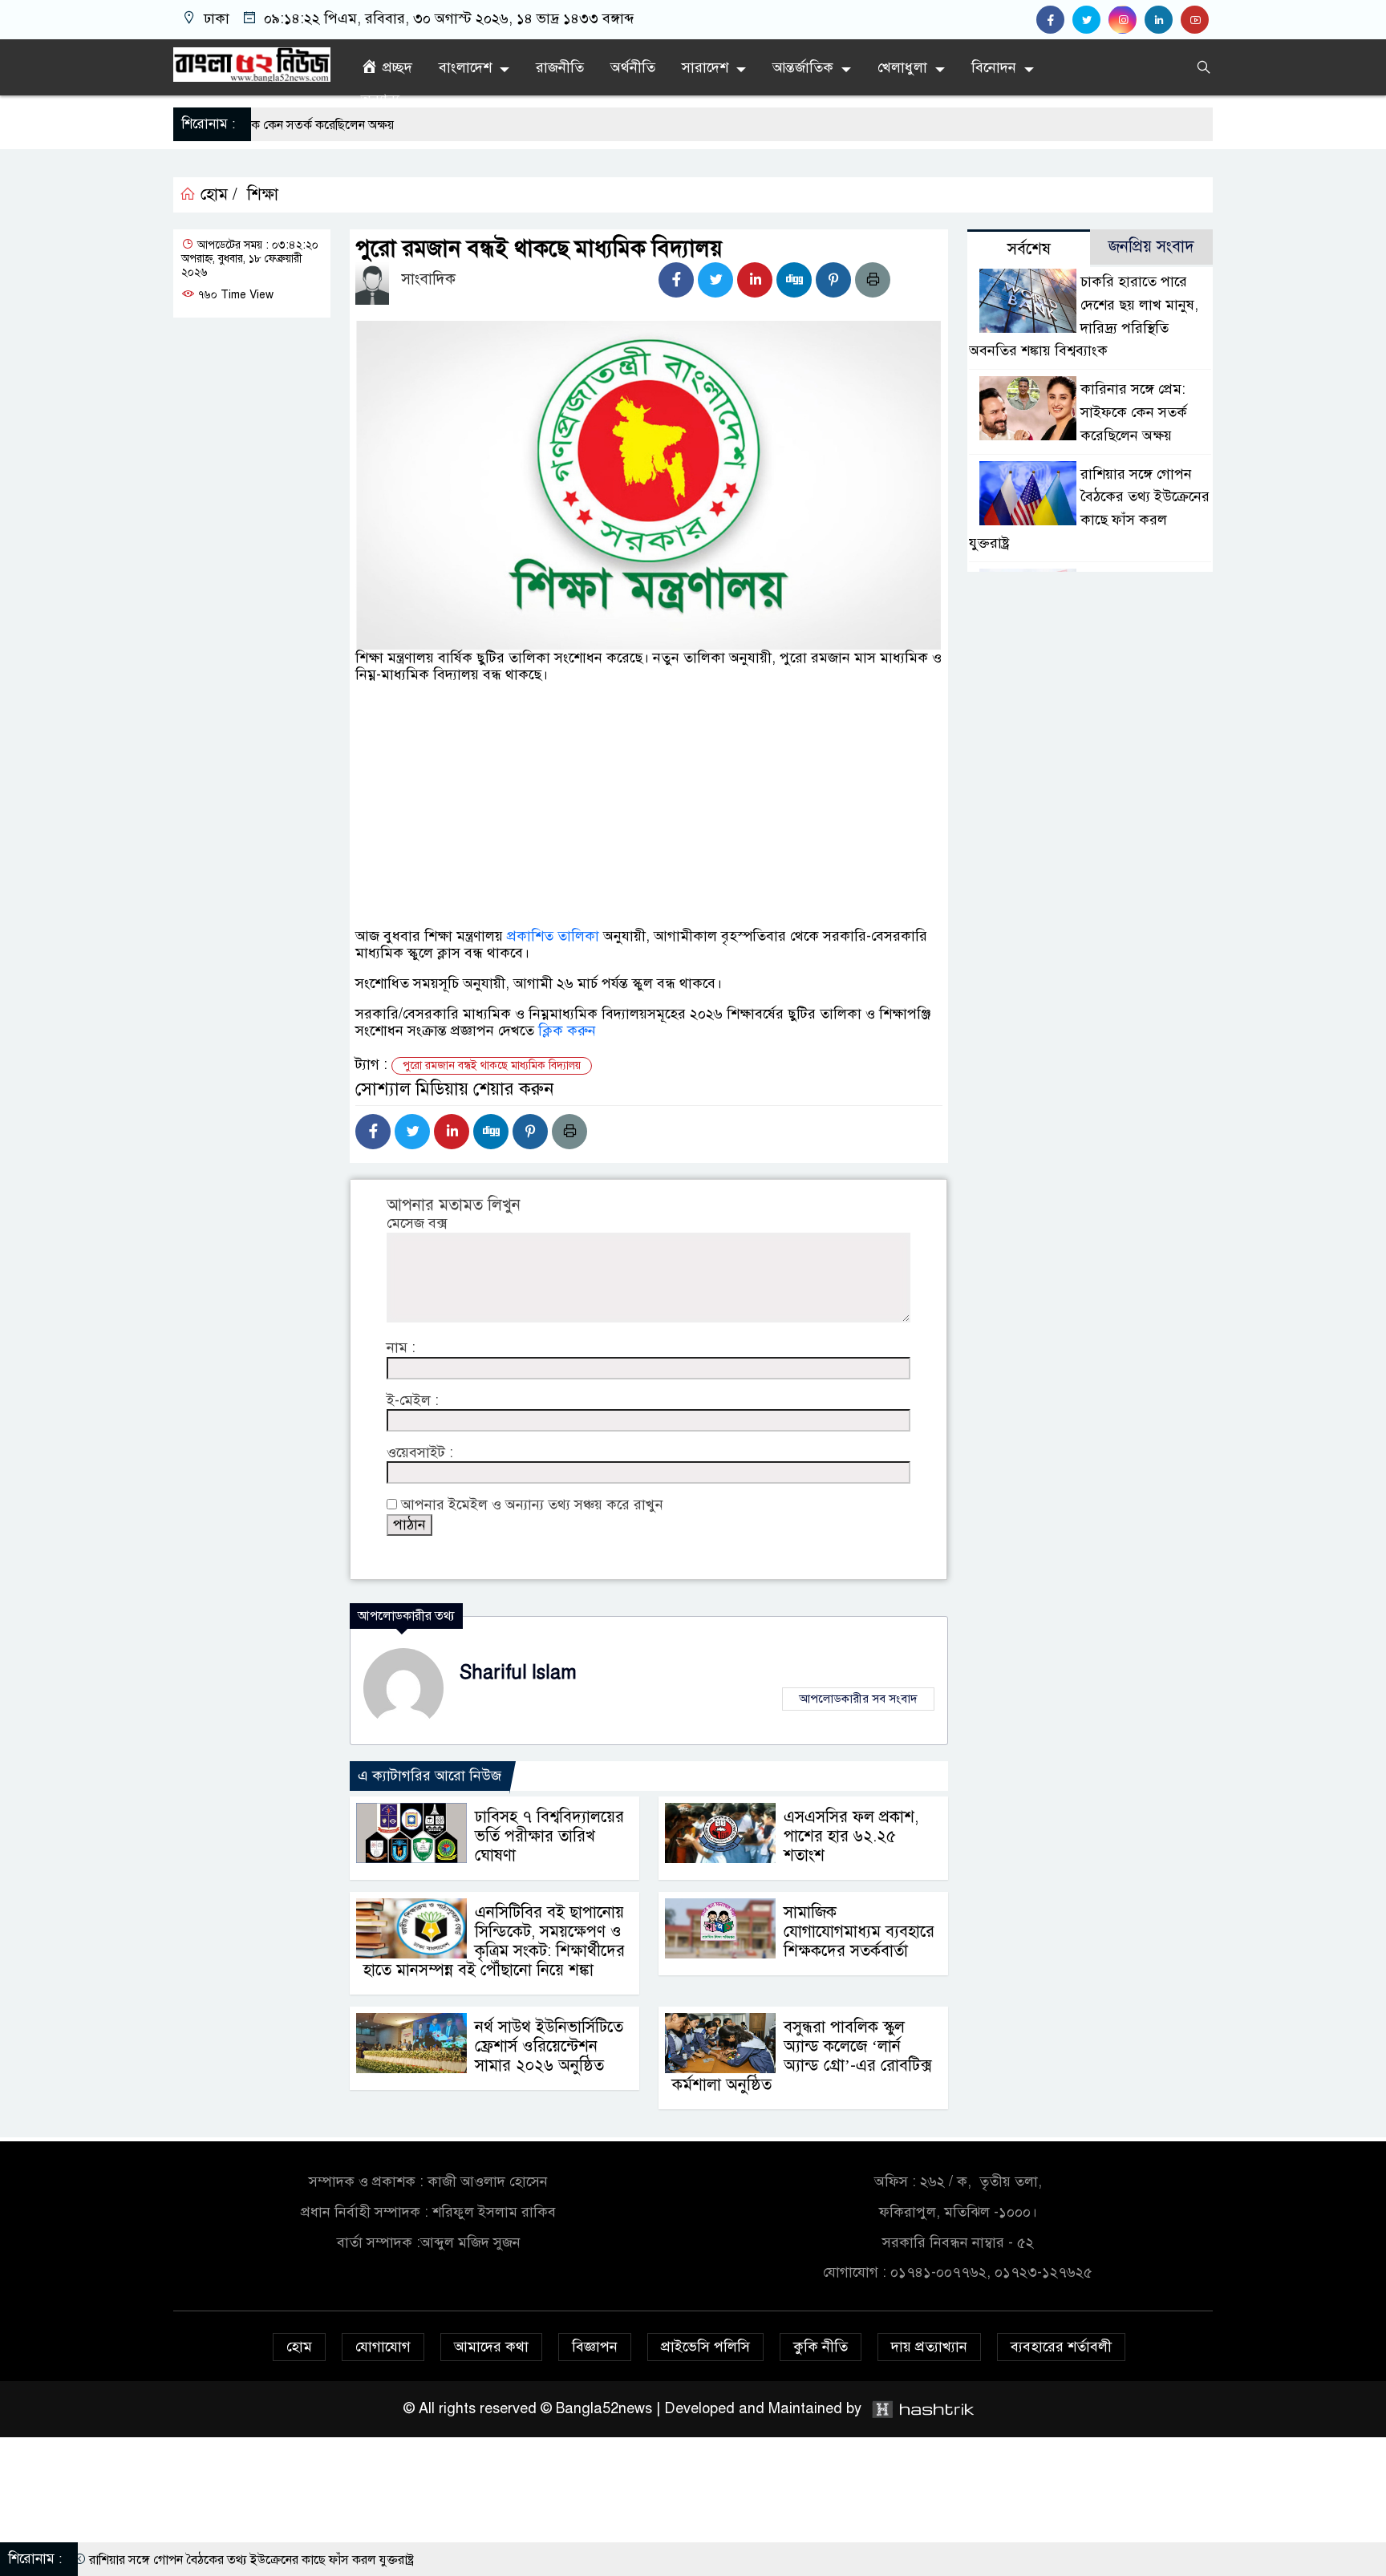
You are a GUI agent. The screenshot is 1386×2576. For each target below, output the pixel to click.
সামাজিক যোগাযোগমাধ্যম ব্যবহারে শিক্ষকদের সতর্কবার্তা (859, 1932)
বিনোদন (994, 67)
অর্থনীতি (633, 67)
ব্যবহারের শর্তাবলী (1061, 2347)
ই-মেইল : (413, 1401)
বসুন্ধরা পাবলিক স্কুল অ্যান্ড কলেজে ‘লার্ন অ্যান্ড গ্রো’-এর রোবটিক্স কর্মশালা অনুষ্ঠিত (802, 2056)
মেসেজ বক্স (417, 1223)
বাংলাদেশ (465, 67)
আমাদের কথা (491, 2347)
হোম (299, 2347)
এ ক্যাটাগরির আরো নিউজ (430, 1776)
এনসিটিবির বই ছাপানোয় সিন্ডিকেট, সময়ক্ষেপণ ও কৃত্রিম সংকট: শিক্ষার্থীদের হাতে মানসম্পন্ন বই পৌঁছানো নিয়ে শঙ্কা (494, 1941)
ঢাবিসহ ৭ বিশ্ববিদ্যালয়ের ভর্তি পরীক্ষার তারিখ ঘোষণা (549, 1836)
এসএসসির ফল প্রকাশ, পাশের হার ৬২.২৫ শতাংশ (851, 1836)
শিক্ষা (263, 195)
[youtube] (1197, 20)
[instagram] (1127, 20)
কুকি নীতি (821, 2347)
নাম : (401, 1348)
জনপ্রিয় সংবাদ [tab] (1151, 247)
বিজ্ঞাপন (595, 2347)
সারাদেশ (705, 67)
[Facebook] (676, 280)
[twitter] (1090, 20)
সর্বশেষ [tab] (1029, 249)
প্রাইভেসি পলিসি (705, 2347)
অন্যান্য (380, 99)
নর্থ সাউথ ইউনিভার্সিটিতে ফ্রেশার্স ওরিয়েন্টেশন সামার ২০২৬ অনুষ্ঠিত (549, 2046)
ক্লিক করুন (567, 1031)
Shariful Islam (518, 1673)
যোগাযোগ (383, 2347)
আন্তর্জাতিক (803, 67)
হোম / (217, 195)
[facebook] (1054, 20)
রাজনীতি (560, 67)
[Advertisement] (649, 857)
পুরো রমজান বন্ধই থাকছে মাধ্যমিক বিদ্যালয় (492, 1065)
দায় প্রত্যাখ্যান (929, 2347)
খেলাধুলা (902, 67)
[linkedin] (1163, 20)
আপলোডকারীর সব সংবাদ (858, 1699)
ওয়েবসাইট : (420, 1453)
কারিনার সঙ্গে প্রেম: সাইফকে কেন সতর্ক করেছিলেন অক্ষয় (1134, 412)
